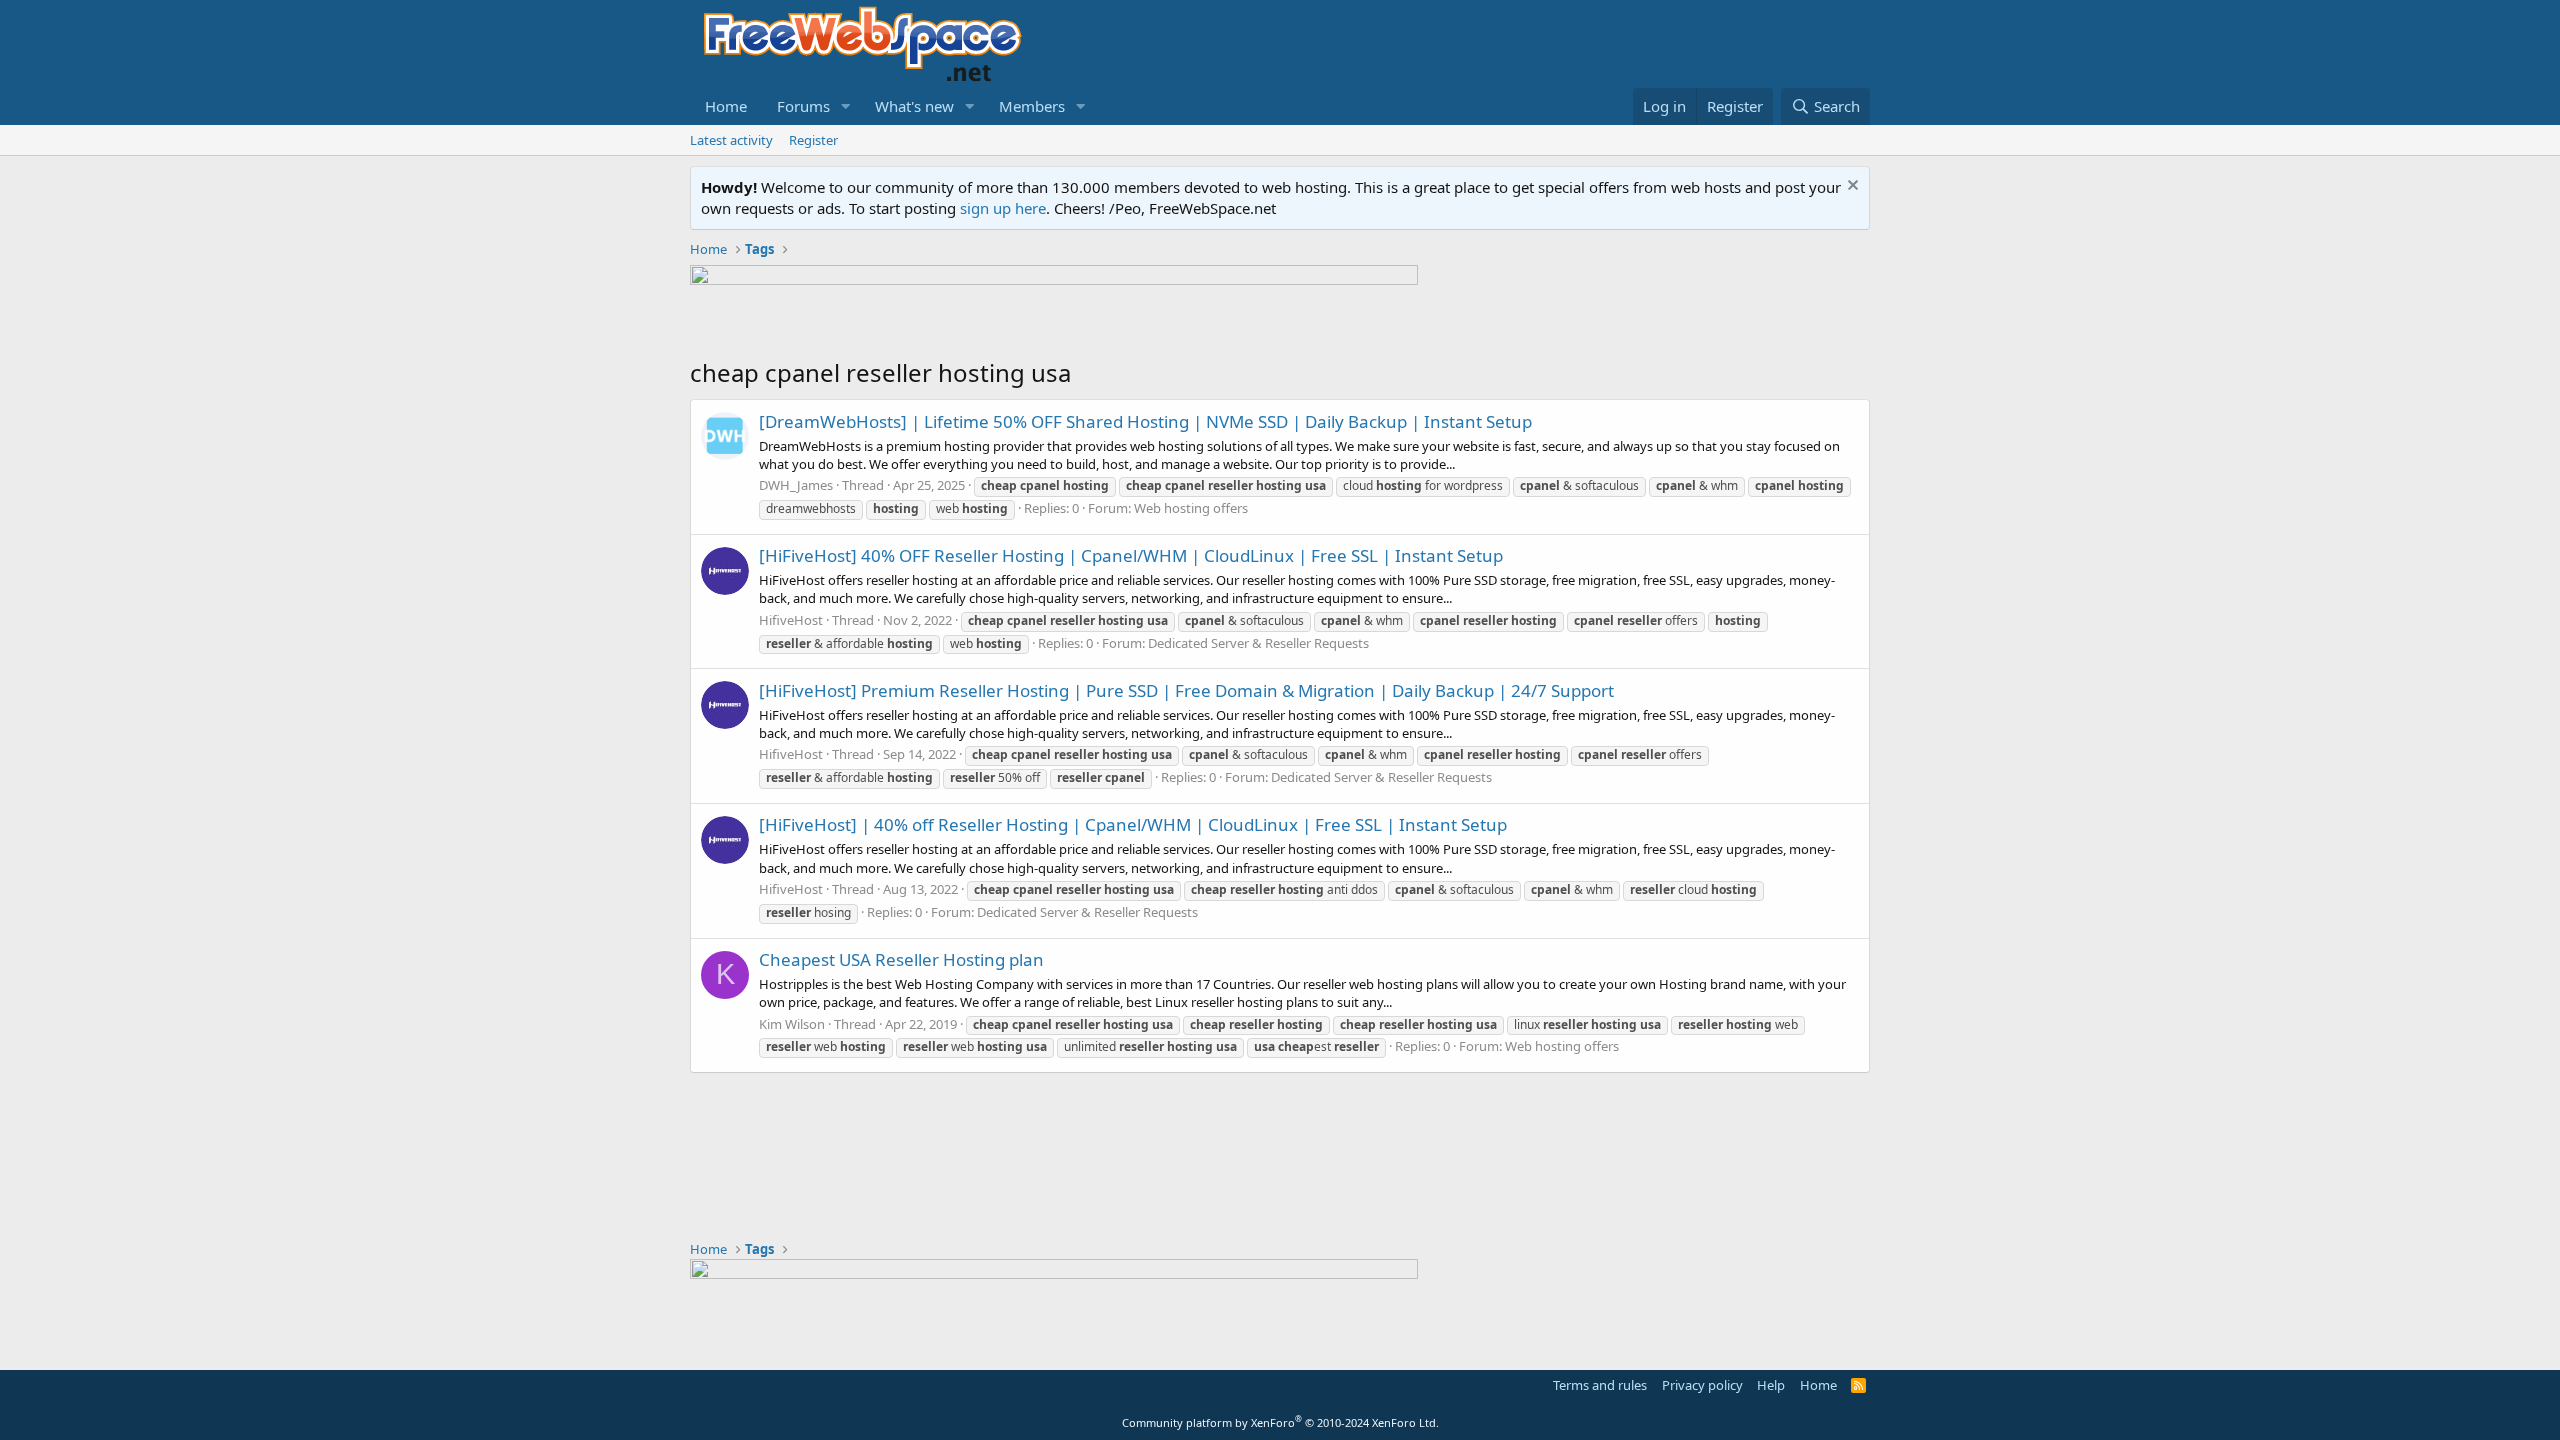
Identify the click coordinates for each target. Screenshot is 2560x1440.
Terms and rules (1600, 1385)
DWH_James (796, 485)
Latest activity (731, 140)
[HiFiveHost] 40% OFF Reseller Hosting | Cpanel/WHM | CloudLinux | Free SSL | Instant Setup (1131, 555)
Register (813, 140)
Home (726, 106)
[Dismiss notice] (1850, 187)
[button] (846, 106)
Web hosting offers (1191, 508)
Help (1771, 1385)
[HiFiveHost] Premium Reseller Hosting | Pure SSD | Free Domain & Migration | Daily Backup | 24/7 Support (1186, 690)
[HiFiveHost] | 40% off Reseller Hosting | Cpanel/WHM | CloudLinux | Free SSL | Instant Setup (1133, 824)
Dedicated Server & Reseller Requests (1258, 643)
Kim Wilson (792, 1024)
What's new (914, 106)
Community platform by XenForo (1280, 1422)
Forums (803, 106)
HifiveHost (791, 620)
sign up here (1003, 208)
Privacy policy (1702, 1385)
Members (1032, 106)
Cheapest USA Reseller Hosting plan (901, 959)
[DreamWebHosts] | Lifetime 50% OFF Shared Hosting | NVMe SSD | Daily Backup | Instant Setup (1145, 421)
